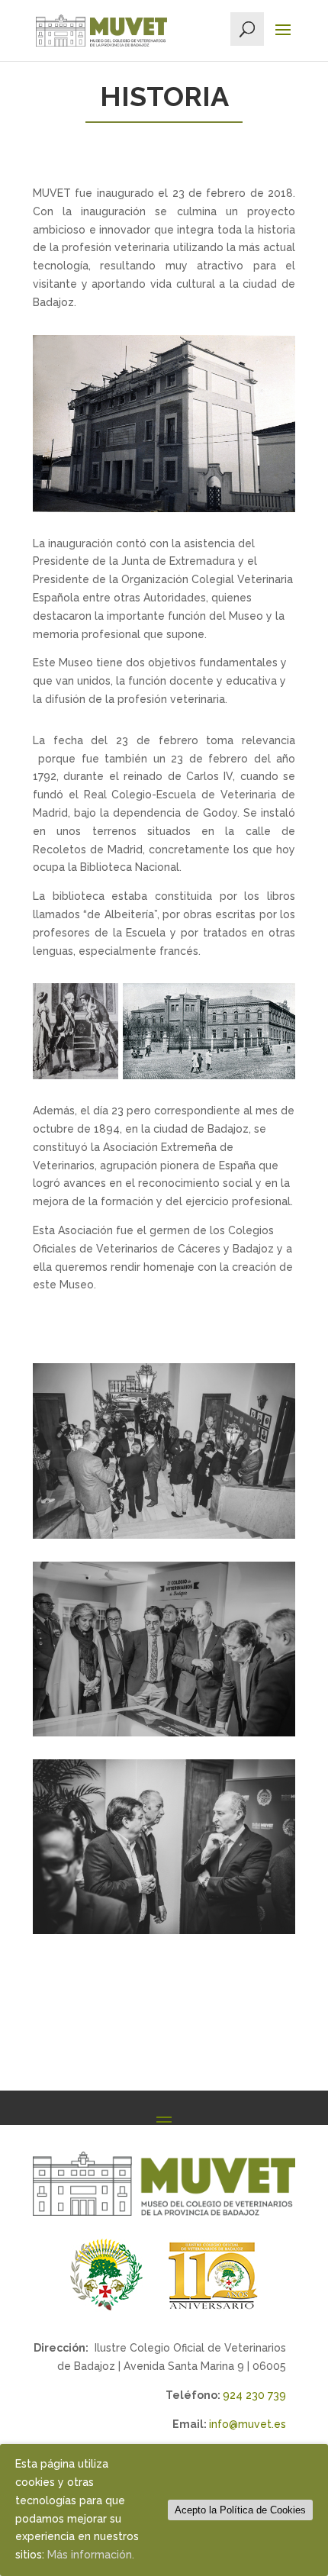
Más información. (91, 2555)
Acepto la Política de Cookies (240, 2510)
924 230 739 (254, 2395)
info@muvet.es (248, 2424)
